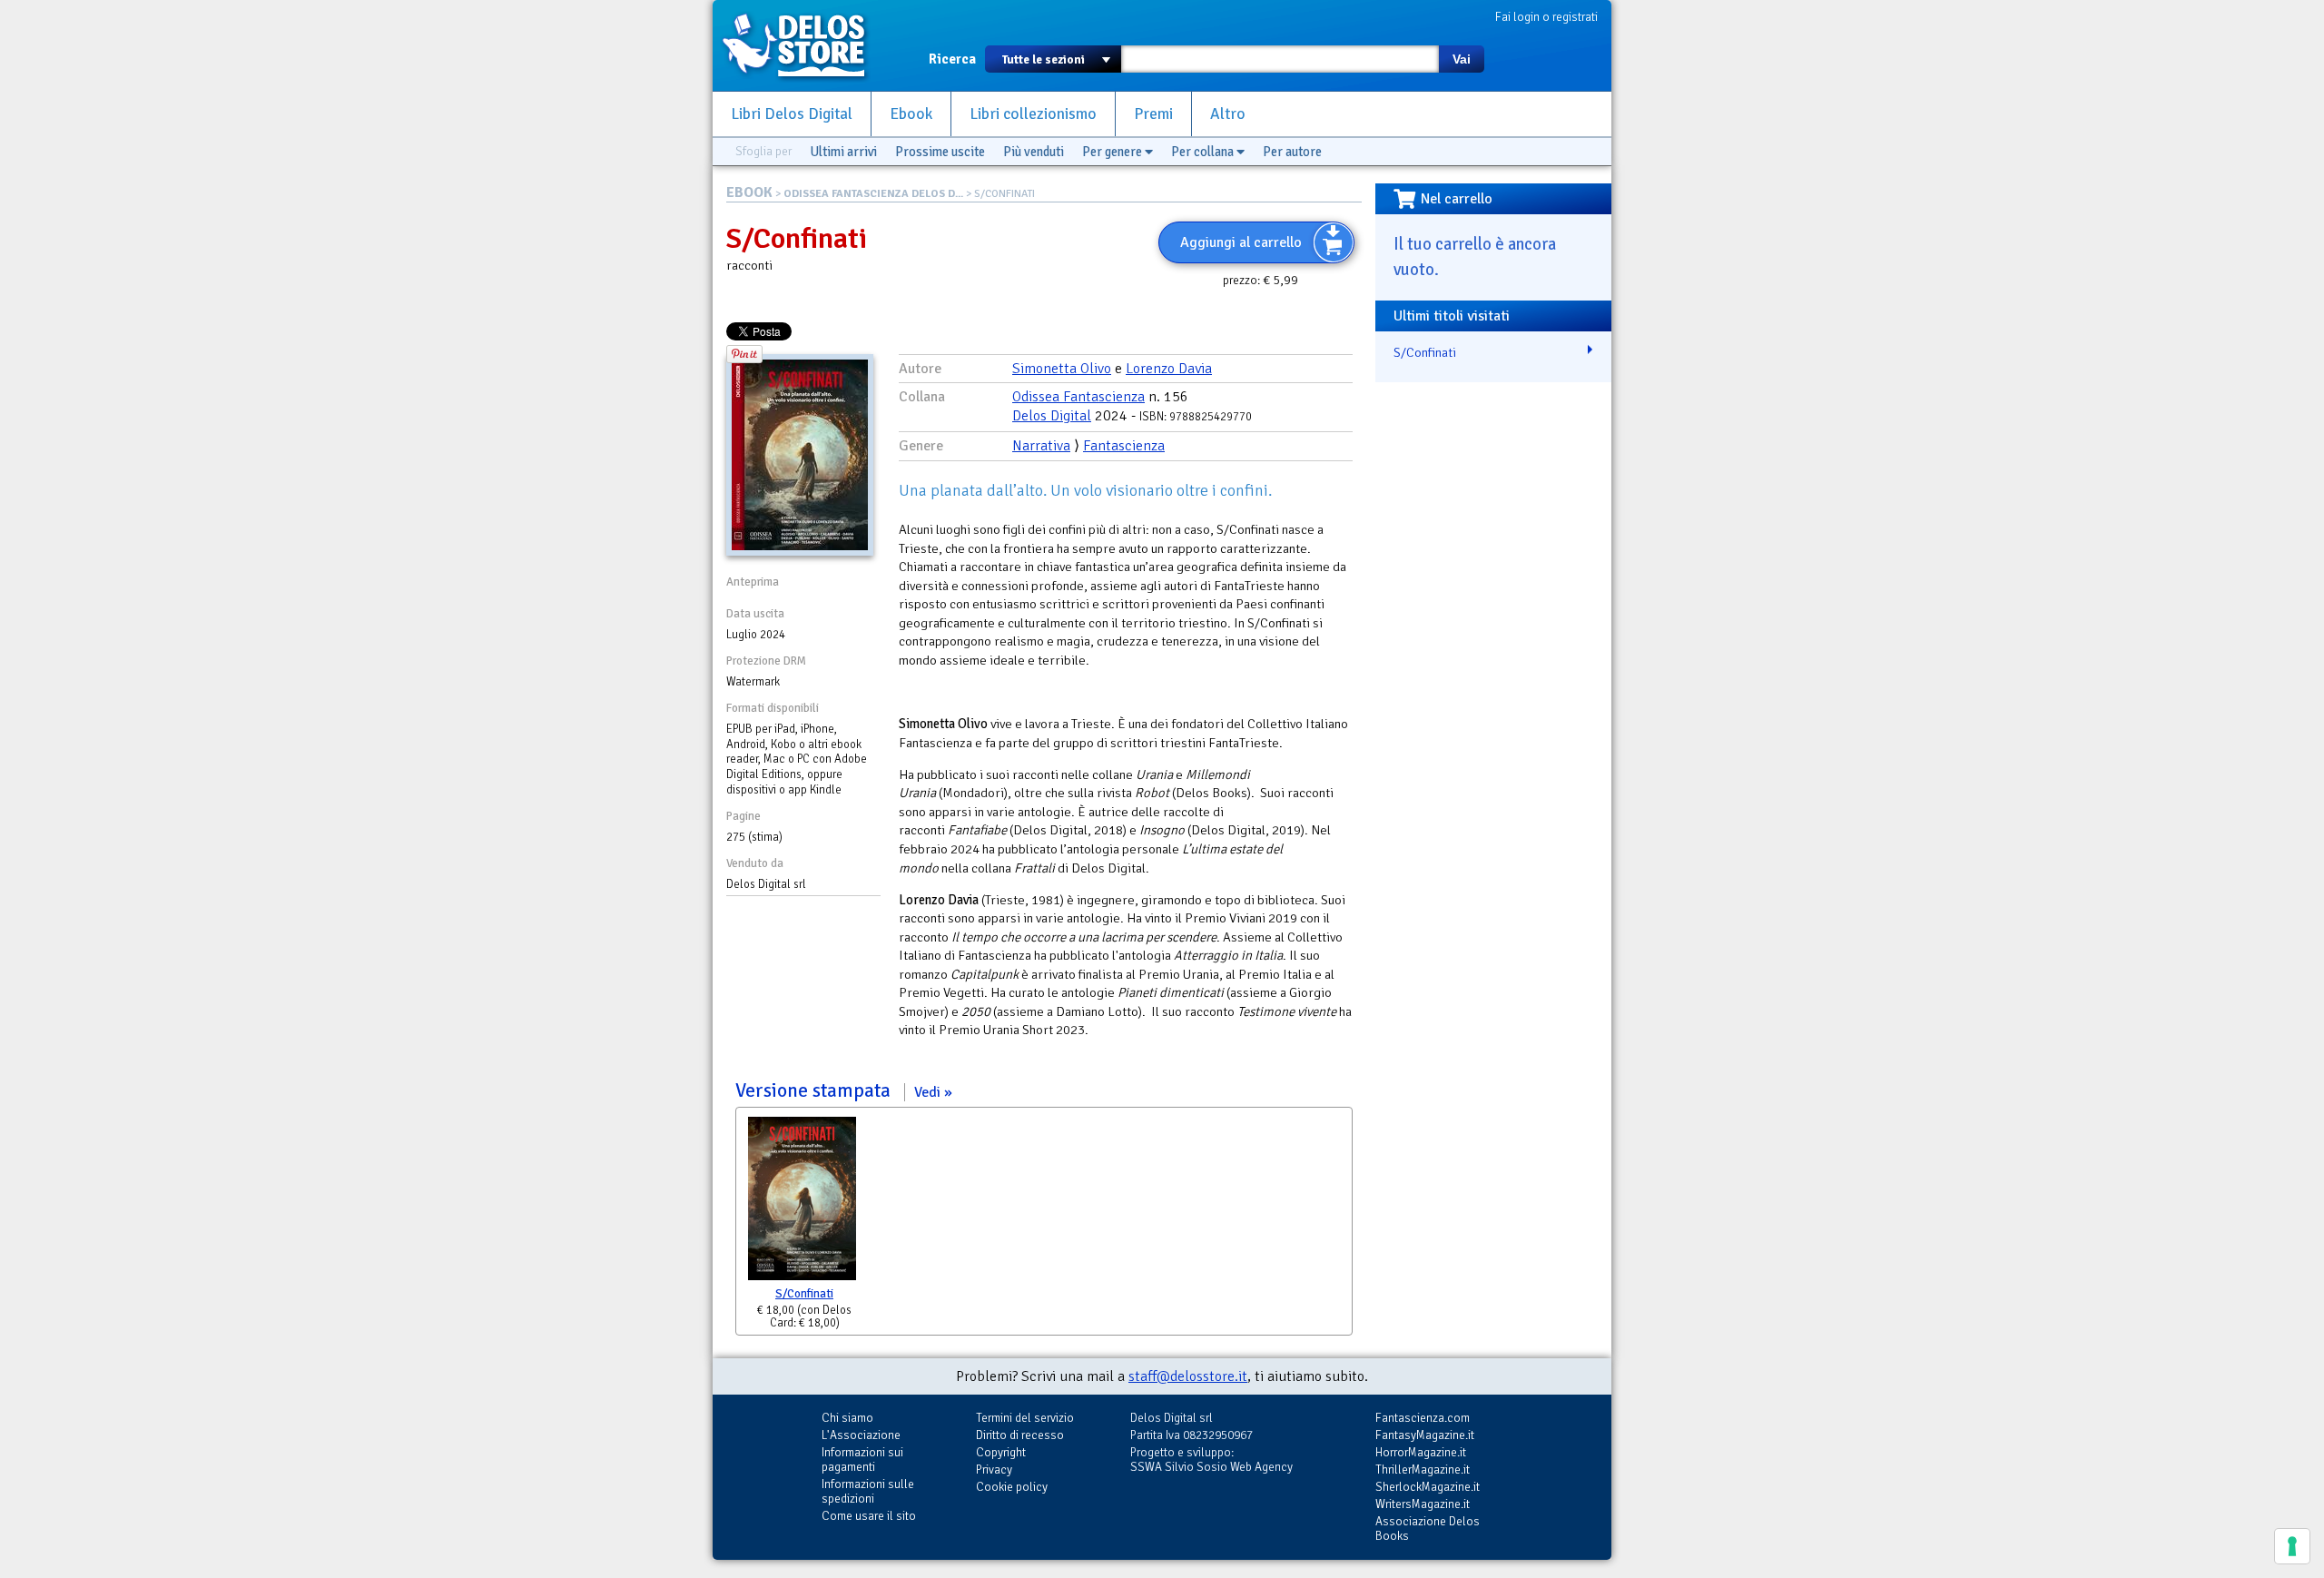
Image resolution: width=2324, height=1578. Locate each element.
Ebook (911, 114)
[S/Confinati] (802, 1203)
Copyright (1001, 1452)
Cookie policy (1012, 1487)
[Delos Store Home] (803, 45)
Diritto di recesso (1020, 1435)
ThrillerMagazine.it (1423, 1470)
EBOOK (749, 192)
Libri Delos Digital (792, 114)
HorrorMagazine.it (1421, 1452)
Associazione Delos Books (1428, 1529)
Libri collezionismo (1033, 114)
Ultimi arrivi (843, 152)
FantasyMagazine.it (1425, 1435)
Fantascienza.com (1423, 1418)
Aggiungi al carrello (1241, 242)
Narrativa (1041, 446)
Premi (1153, 114)
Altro (1228, 114)
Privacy (994, 1470)
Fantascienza (1124, 446)
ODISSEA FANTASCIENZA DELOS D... (873, 194)
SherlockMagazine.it (1428, 1487)
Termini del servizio (1025, 1418)
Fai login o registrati (1546, 17)
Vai (1462, 59)
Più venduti (1034, 152)
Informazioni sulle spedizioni (868, 1491)
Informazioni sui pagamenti (862, 1460)
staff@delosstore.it (1188, 1376)
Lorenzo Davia (1169, 369)
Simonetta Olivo (1062, 369)
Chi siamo (847, 1418)
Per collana (1204, 152)
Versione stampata (838, 1090)
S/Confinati (804, 1294)
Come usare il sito (869, 1516)
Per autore (1292, 152)
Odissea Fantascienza (1078, 397)
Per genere (1113, 152)
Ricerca (952, 59)
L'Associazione (861, 1435)
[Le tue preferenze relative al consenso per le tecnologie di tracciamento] (2292, 1546)
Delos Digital (1052, 416)
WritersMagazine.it (1423, 1504)
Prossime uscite (940, 152)
